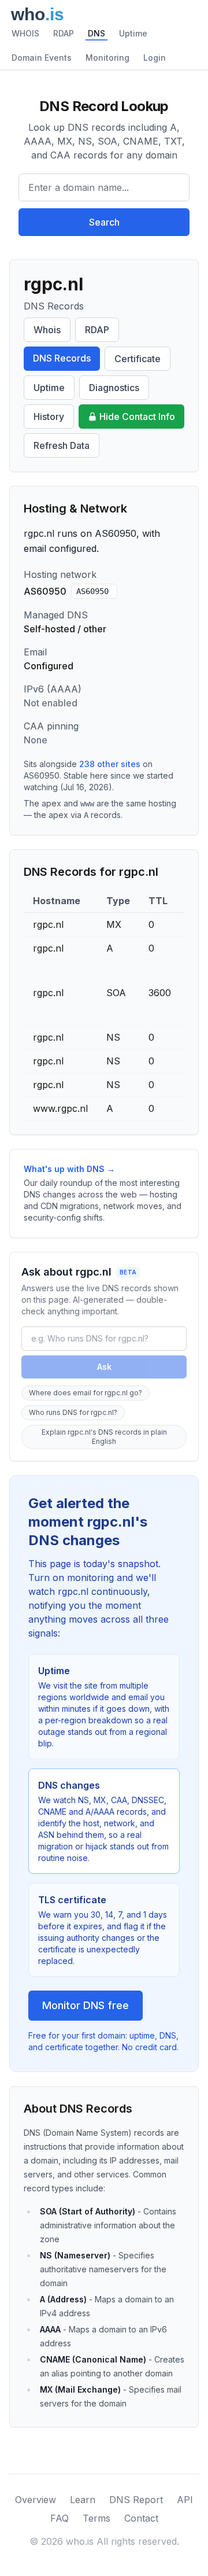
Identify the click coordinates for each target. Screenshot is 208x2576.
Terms (96, 2518)
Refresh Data (62, 445)
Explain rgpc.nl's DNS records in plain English (104, 1437)
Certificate (138, 359)
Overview (36, 2500)
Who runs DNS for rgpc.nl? (73, 1412)
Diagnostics (114, 388)
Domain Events (42, 58)
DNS (96, 33)
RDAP (64, 33)
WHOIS (25, 33)
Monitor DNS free (86, 2005)
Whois (47, 330)
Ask (104, 1367)
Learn (83, 2500)
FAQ (60, 2518)
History (49, 417)
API (185, 2500)
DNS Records (62, 358)
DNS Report (136, 2500)
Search (104, 222)
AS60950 (92, 591)
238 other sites (110, 764)
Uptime (133, 33)
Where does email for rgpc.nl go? (86, 1393)
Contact (141, 2518)
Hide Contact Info (137, 417)
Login (155, 58)
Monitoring (107, 58)
